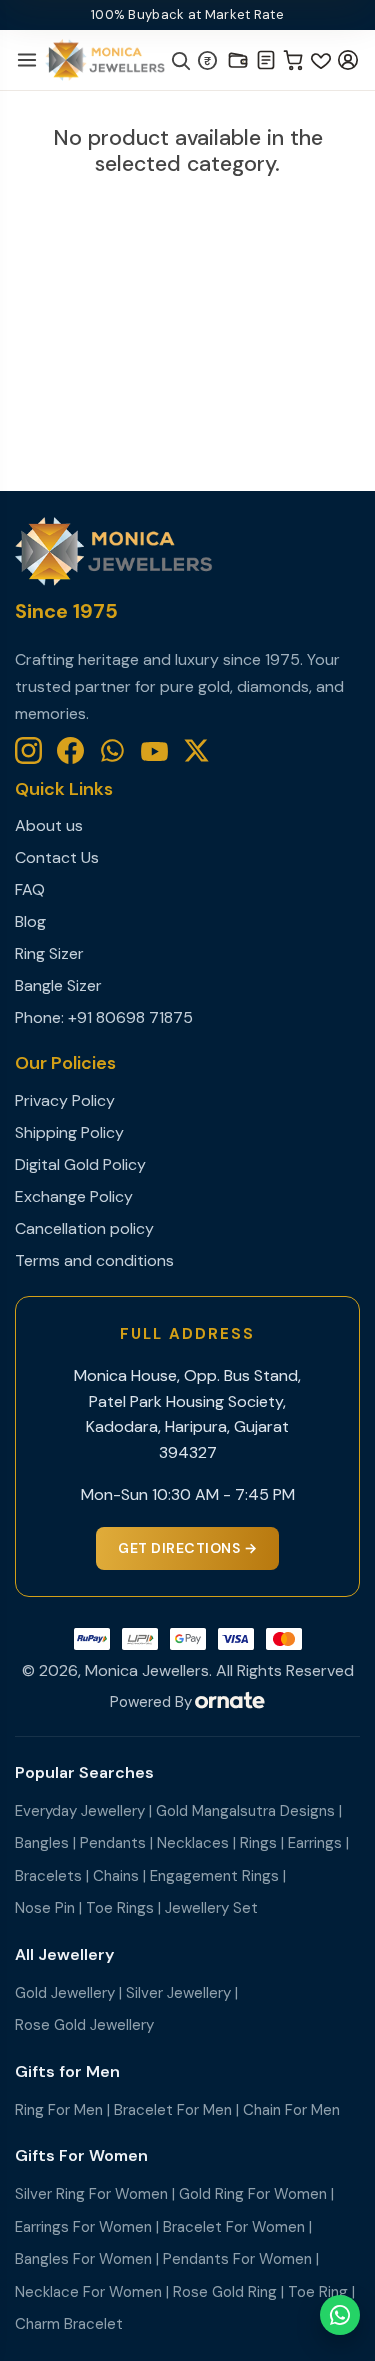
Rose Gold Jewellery (84, 2025)
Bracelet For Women (234, 2227)
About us (49, 825)
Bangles (42, 1843)
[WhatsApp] (112, 750)
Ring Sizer (49, 953)
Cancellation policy (84, 1228)
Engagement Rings (214, 1876)
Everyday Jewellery (80, 1811)
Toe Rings (120, 1908)
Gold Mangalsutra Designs (245, 1811)
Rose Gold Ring (225, 2292)
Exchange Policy (74, 1196)
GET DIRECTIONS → (187, 1548)
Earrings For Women (83, 2227)
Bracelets (48, 1876)
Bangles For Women (83, 2259)
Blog (30, 921)
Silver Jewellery (178, 1993)
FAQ (30, 889)
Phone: (41, 1017)
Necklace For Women (88, 2292)
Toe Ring (318, 2292)
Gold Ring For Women (253, 2194)
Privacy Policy (65, 1100)
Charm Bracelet (69, 2324)
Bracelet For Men (173, 2110)
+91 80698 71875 (130, 1017)
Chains (116, 1876)
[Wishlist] (321, 60)
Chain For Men (291, 2110)
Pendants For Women (237, 2259)
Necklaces (193, 1843)
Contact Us (57, 857)
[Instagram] (28, 750)
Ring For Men (59, 2110)
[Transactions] (266, 60)
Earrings (315, 1843)
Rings (258, 1843)
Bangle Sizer (58, 985)
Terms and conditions (94, 1260)
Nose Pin (45, 1908)
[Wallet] (238, 60)
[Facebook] (70, 750)
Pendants (113, 1843)
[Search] (180, 60)
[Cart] (294, 60)
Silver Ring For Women (91, 2194)
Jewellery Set (211, 1908)
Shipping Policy (69, 1132)
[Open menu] (27, 60)
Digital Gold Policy (80, 1164)
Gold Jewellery (65, 1993)
